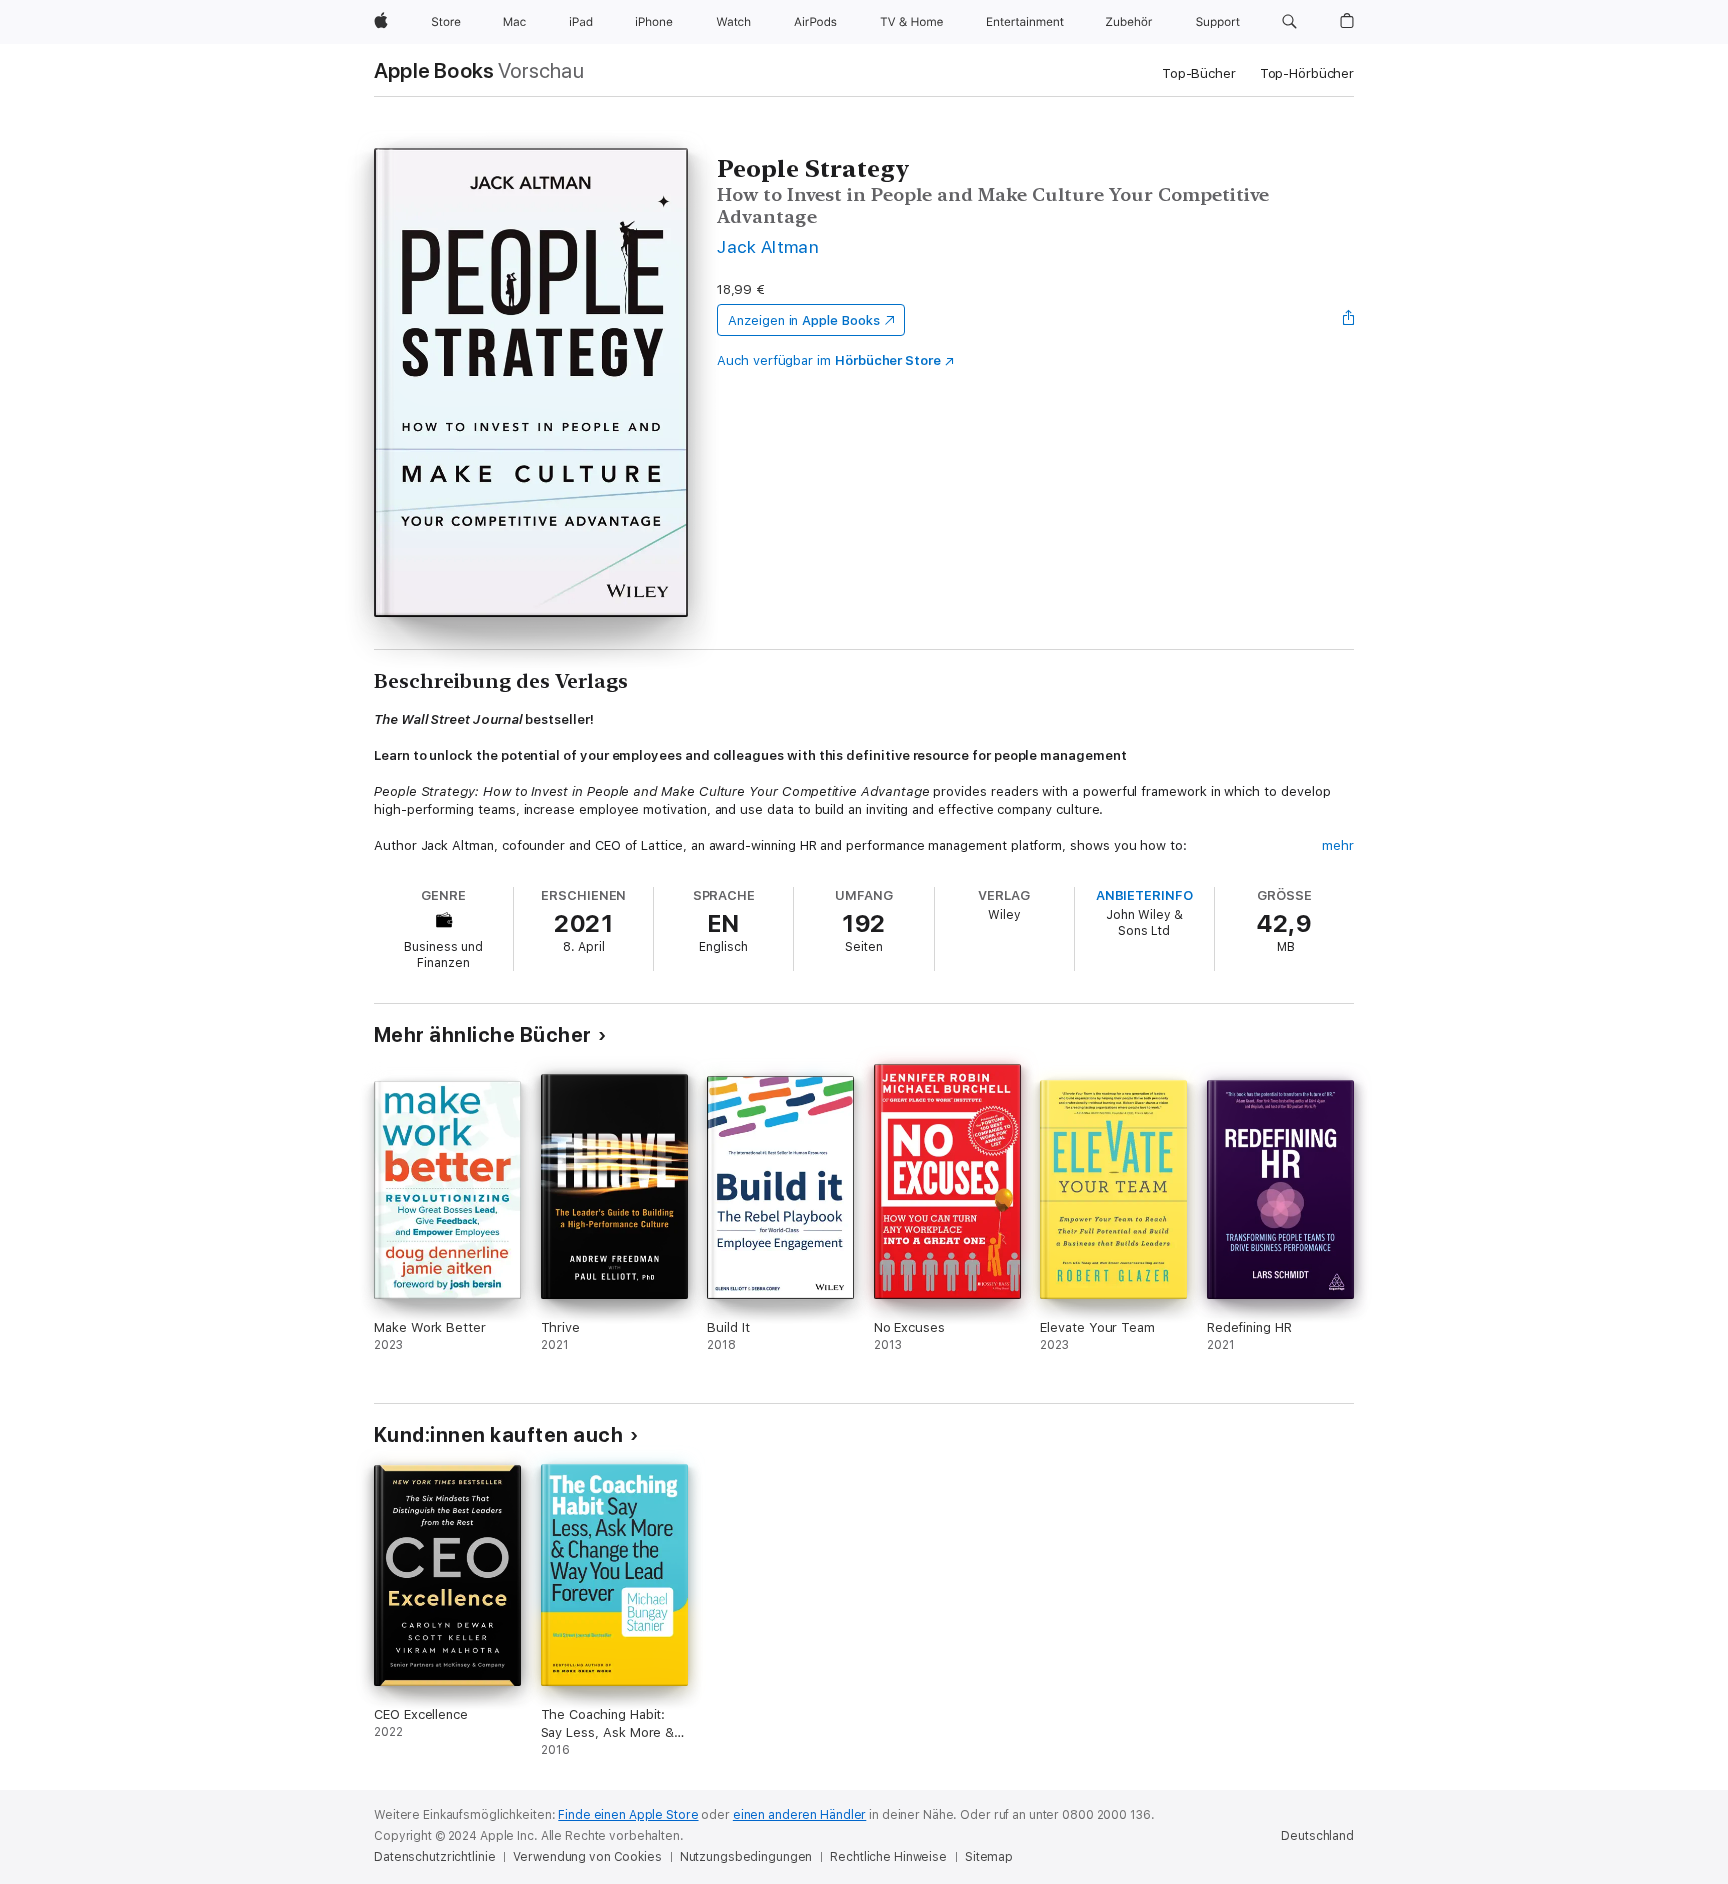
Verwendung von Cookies (587, 1857)
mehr (1338, 845)
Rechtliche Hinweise (888, 1857)
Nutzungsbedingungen (746, 1857)
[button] (1289, 22)
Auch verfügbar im (829, 360)
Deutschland (1317, 1836)
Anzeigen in (804, 320)
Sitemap (989, 1857)
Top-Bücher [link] (1199, 73)
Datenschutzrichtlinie (434, 1857)
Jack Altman (768, 246)
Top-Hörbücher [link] (1307, 73)
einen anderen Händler (799, 1815)
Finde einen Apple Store (628, 1815)
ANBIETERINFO (1144, 895)
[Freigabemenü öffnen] (1349, 320)
